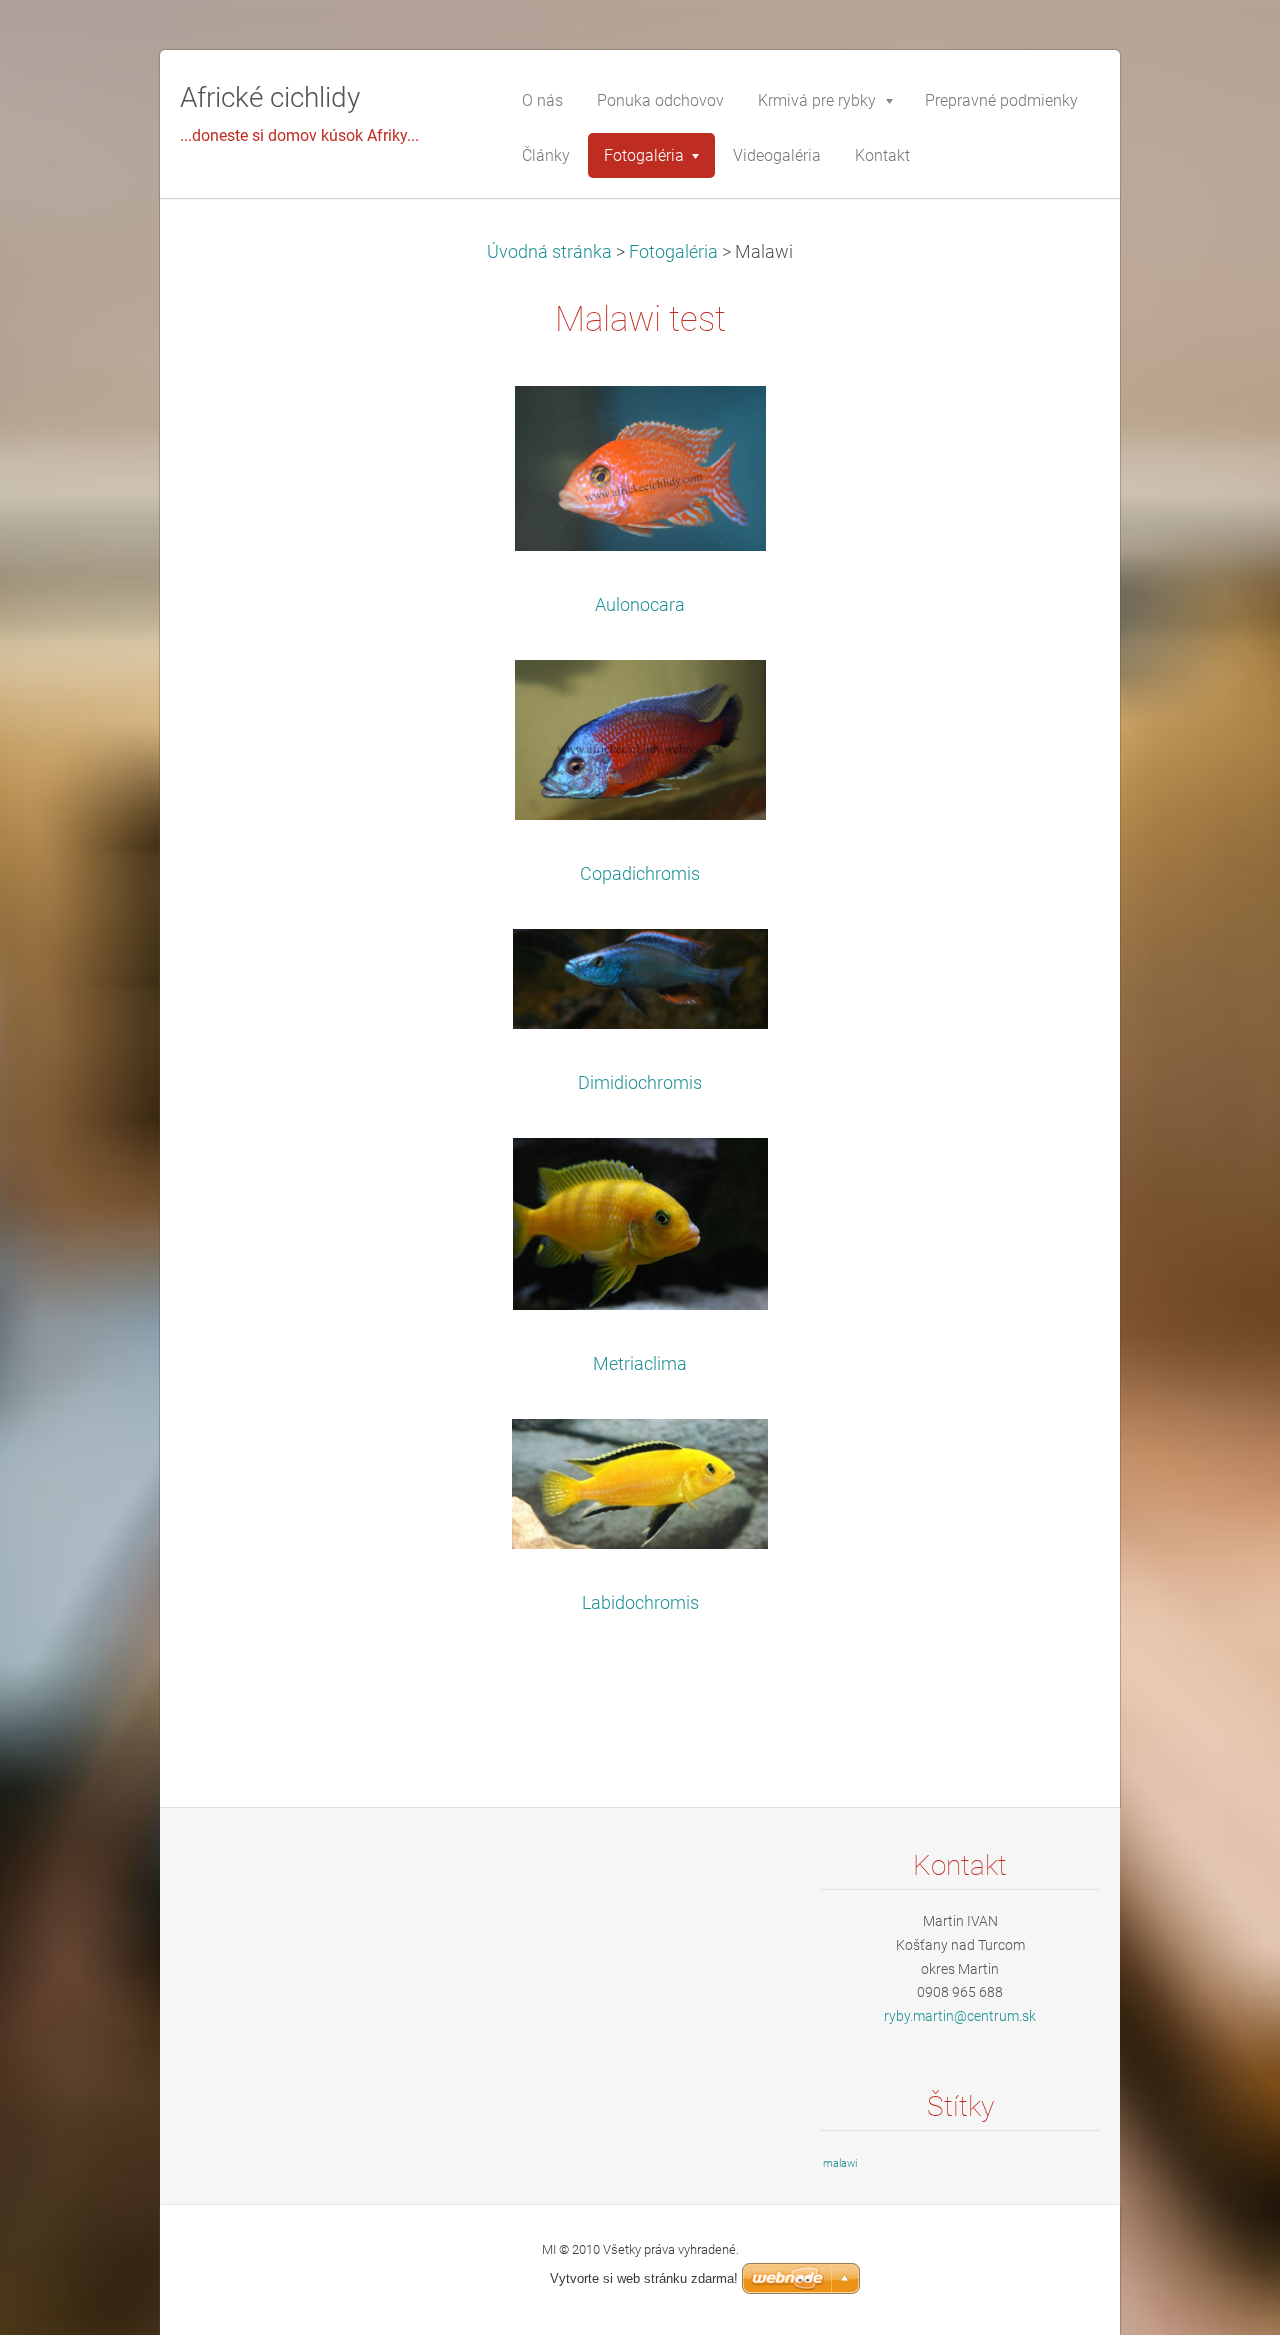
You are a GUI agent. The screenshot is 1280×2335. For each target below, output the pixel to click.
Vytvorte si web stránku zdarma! (644, 2278)
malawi (840, 2163)
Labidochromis (640, 1603)
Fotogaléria (673, 252)
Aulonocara (640, 605)
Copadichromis (640, 874)
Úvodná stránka (549, 252)
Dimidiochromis (640, 1083)
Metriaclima (640, 1364)
